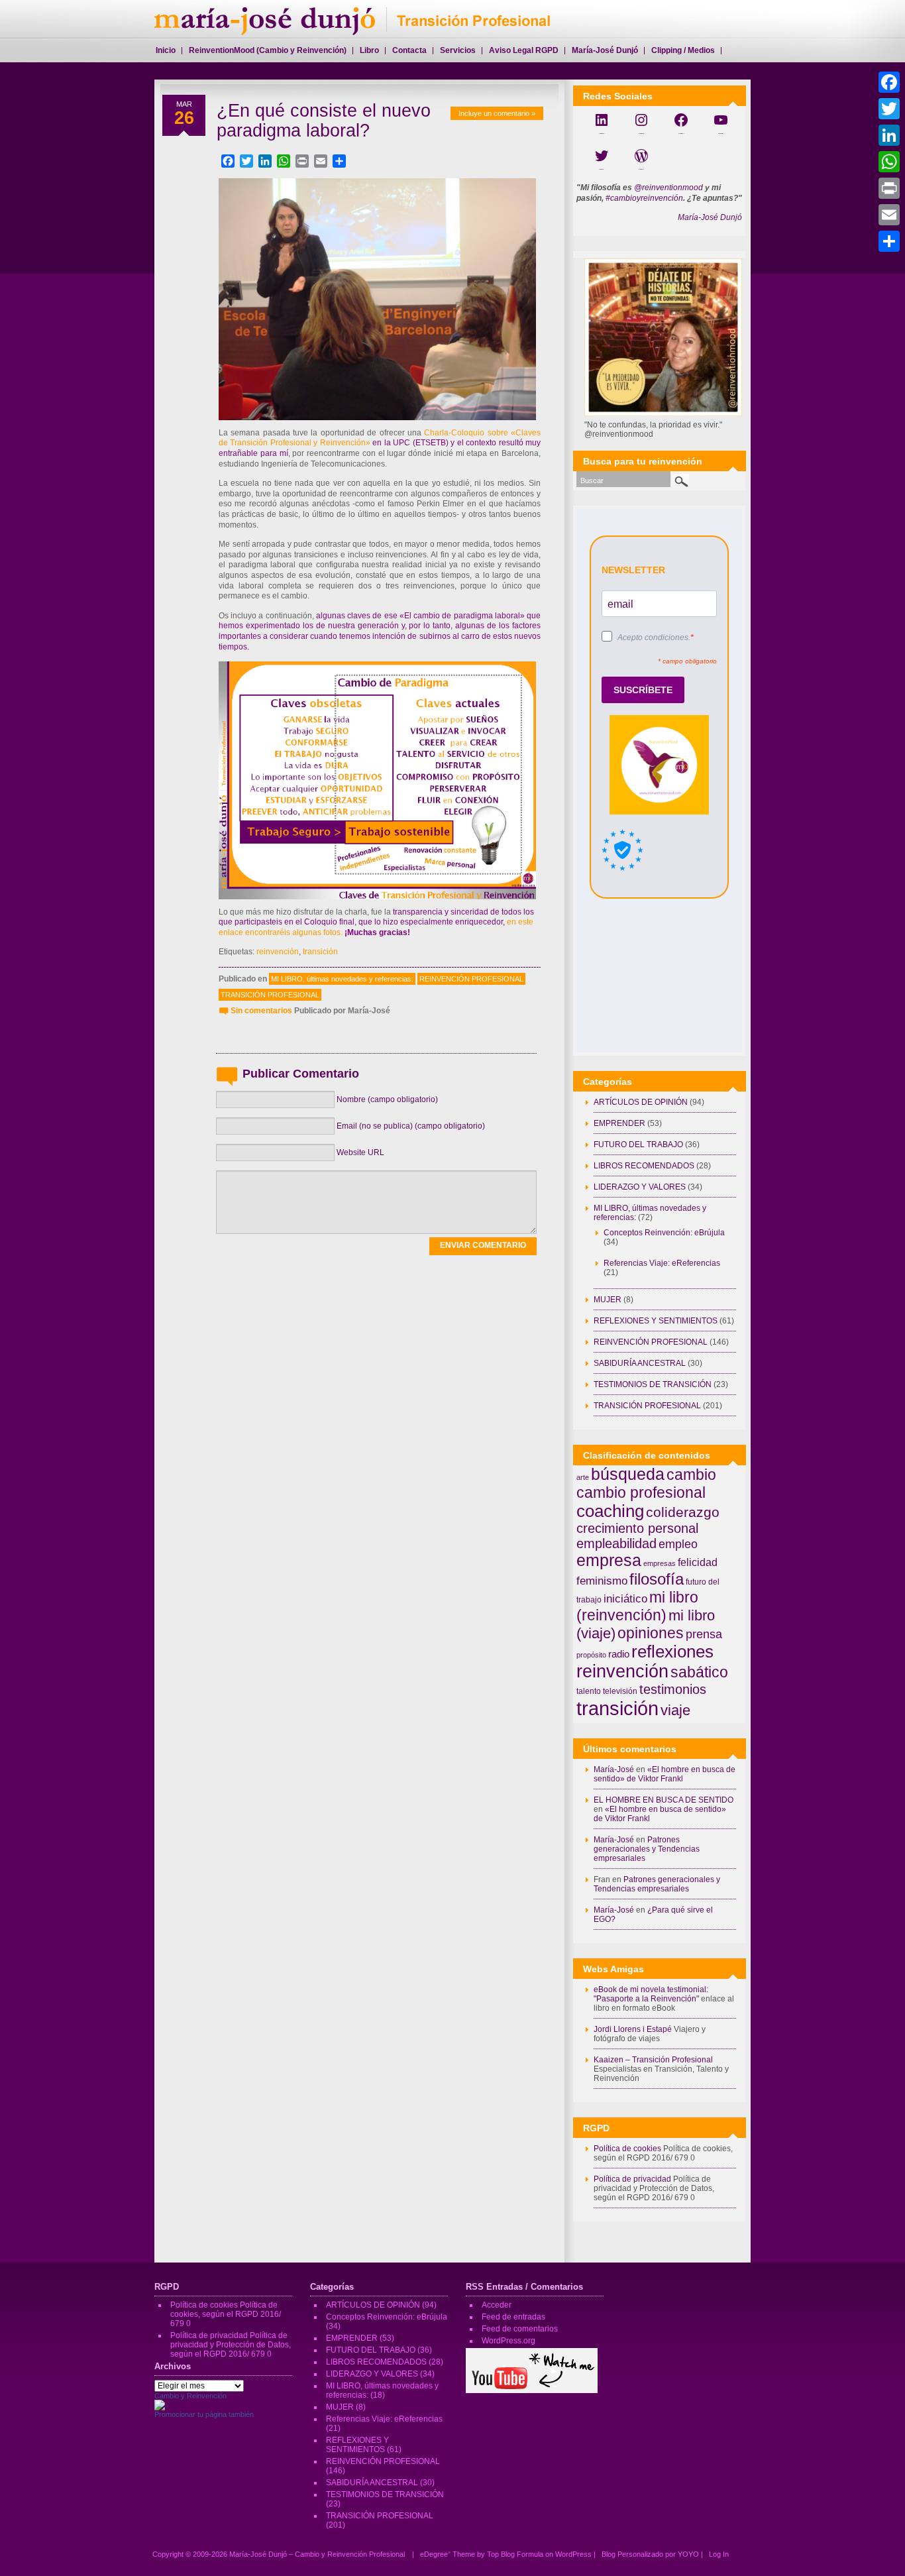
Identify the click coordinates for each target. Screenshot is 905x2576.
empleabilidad (616, 1543)
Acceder (497, 2305)
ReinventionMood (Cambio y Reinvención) (268, 50)
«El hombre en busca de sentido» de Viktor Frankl (665, 1774)
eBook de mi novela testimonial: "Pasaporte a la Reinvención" (651, 1994)
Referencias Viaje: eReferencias (662, 1263)
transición (320, 952)
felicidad (698, 1562)
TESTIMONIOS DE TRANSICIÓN (653, 1384)
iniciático (625, 1598)
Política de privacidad (632, 2179)
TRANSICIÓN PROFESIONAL (270, 995)
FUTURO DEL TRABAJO (638, 1145)
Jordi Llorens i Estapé (633, 2029)
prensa (704, 1634)
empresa (609, 1560)
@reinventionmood (668, 188)
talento (589, 1691)
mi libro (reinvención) (637, 1606)
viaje (675, 1710)
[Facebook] (889, 82)
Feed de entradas (513, 2317)
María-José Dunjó (710, 217)
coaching (610, 1511)
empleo (678, 1544)
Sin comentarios (261, 1011)
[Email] (889, 215)
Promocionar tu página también (204, 2414)
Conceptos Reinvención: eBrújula (664, 1233)
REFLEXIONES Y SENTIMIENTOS (656, 1321)
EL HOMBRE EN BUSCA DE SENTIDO (664, 1800)
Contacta (409, 50)
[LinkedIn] (889, 135)
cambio (691, 1475)
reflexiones (672, 1652)
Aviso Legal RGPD (524, 50)
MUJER (608, 1300)
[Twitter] (889, 109)
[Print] (889, 188)
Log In (719, 2554)
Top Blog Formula (515, 2554)
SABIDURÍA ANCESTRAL (640, 1363)
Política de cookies (627, 2149)
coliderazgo (683, 1512)
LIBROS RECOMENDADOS (644, 1166)
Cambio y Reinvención (190, 2396)
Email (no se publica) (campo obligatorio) (411, 1126)
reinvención (278, 952)
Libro (369, 50)
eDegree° (435, 2554)
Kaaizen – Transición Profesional (653, 2060)
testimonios (673, 1689)
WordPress (573, 2554)
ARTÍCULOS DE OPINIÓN (641, 1102)
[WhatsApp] (889, 162)
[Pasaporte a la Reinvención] (160, 2408)
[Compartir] (889, 241)
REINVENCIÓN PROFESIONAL (471, 979)
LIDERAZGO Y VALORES (640, 1187)
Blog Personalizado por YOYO (651, 2554)
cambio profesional (641, 1492)
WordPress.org (508, 2341)
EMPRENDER (619, 1123)
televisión (620, 1691)
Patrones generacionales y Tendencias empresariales (647, 1849)
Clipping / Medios (683, 50)
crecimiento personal (637, 1528)
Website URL (360, 1152)
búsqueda (628, 1474)
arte (583, 1477)
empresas (660, 1563)
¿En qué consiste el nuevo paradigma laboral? (324, 121)
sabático (699, 1672)
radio (619, 1654)
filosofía (657, 1579)
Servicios (458, 50)
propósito (591, 1655)
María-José (614, 1769)
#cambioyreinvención (644, 198)
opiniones (651, 1633)
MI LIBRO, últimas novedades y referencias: (342, 979)
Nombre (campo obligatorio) (387, 1099)
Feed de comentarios (520, 2329)
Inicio (166, 50)
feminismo (602, 1581)
